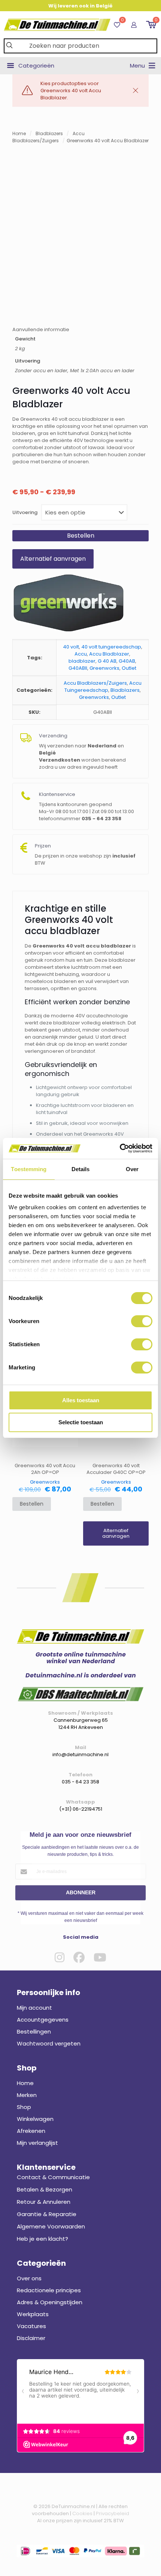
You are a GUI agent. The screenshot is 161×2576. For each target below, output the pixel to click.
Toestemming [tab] (29, 1169)
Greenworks (104, 668)
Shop (24, 2107)
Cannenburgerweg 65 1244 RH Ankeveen (81, 1724)
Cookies (82, 2513)
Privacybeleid (113, 2513)
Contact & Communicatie (53, 2177)
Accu (81, 654)
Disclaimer (31, 2338)
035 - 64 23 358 (80, 1782)
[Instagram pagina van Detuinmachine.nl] (60, 1957)
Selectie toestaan (81, 1422)
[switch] (142, 1321)
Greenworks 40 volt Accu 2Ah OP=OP (45, 1469)
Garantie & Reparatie (47, 2214)
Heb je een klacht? (42, 2239)
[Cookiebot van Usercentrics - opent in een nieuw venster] (120, 1148)
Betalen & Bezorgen (45, 2189)
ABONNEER (81, 1892)
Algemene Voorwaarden (51, 2226)
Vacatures (31, 2326)
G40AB (127, 661)
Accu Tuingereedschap (103, 687)
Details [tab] (81, 1169)
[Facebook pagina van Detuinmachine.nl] (79, 1957)
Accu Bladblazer (109, 654)
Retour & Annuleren (44, 2202)
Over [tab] (132, 1169)
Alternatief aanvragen (53, 559)
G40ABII (78, 668)
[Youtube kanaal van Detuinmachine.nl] (100, 1957)
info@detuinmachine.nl (80, 1754)
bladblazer (82, 661)
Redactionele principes (49, 2290)
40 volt (71, 647)
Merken (27, 2095)
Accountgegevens (43, 2020)
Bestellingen (34, 2031)
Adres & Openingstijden (50, 2302)
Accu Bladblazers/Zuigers (95, 683)
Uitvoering (25, 512)
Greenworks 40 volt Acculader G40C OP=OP (116, 1469)
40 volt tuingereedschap (111, 647)
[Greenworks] (69, 604)
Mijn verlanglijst (37, 2143)
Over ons (29, 2278)
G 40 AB (107, 661)
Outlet (129, 668)
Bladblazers (49, 133)
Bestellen (81, 536)
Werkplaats (33, 2314)
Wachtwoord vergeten (49, 2043)
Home (19, 133)
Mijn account (34, 2008)
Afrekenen (31, 2131)
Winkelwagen (35, 2119)
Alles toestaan (81, 1400)
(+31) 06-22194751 (81, 1809)
